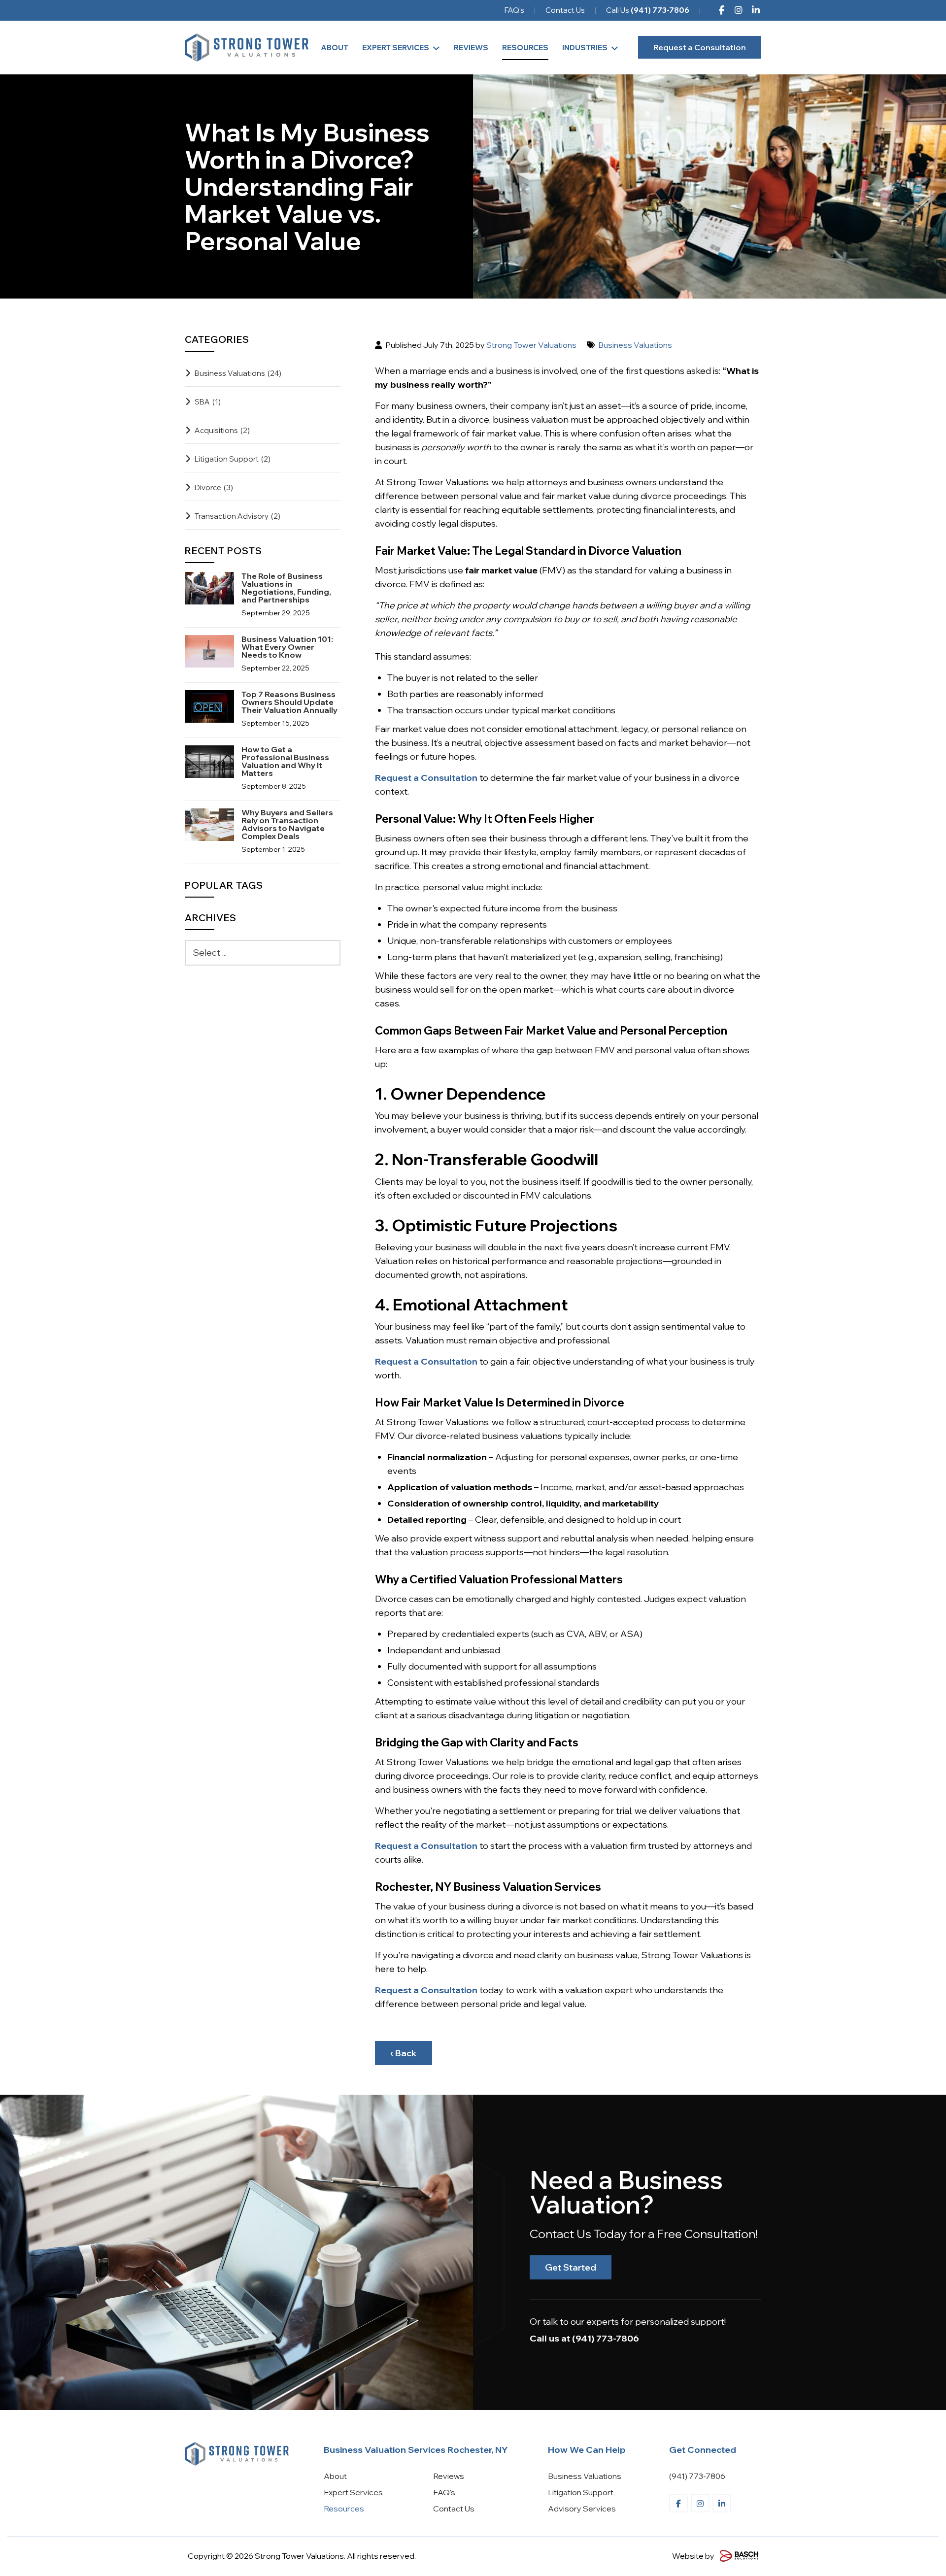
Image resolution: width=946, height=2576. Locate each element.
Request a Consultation (700, 47)
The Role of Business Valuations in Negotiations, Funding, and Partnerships (286, 588)
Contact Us (565, 10)
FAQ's (514, 10)
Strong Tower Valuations (531, 345)
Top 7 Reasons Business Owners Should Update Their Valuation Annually (289, 702)
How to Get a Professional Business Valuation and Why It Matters (285, 761)
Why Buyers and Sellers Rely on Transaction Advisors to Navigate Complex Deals (287, 824)
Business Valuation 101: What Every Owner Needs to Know (287, 647)
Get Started (571, 2267)
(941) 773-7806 (606, 2338)
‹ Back (404, 2053)
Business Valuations (635, 345)
